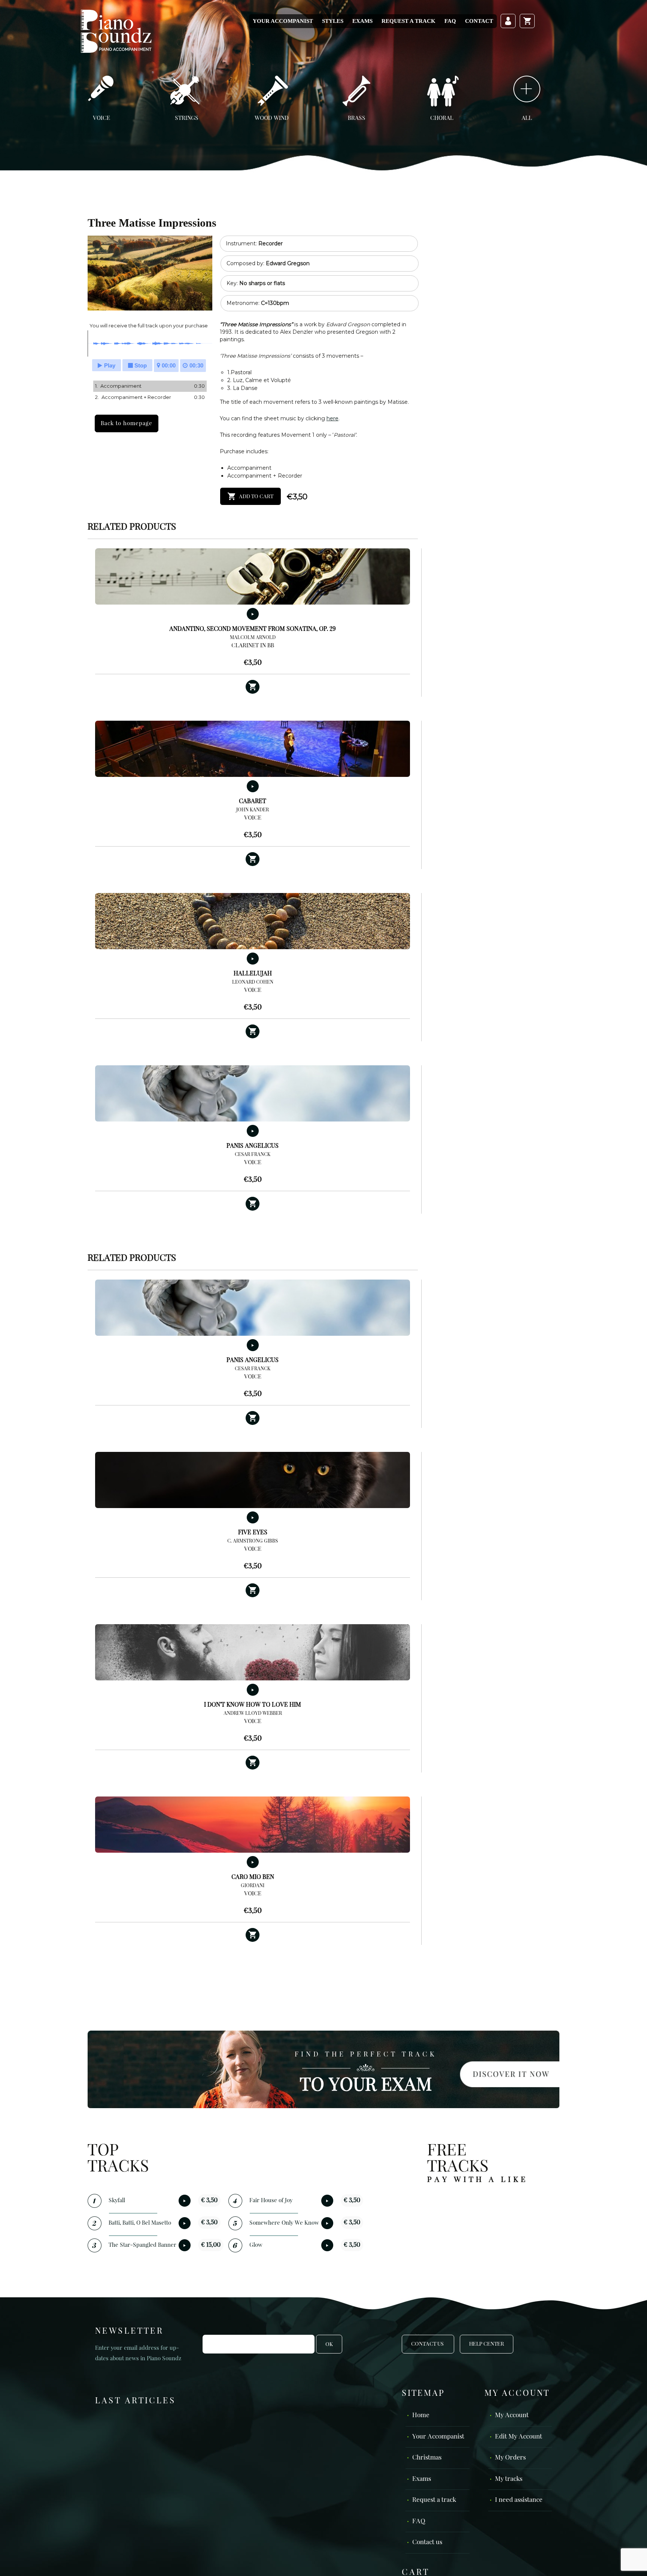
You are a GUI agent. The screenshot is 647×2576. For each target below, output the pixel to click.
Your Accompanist (283, 21)
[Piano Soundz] (116, 31)
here (332, 418)
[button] (253, 687)
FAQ (450, 21)
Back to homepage (127, 423)
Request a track (408, 21)
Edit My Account (519, 2437)
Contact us (427, 2542)
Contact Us (428, 2344)
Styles (333, 21)
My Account (512, 2415)
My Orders (510, 2458)
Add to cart (256, 497)
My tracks (509, 2479)
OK (329, 2345)
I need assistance (519, 2500)
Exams (362, 21)
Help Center (487, 2344)
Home (421, 2415)
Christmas (427, 2458)
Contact (479, 21)
